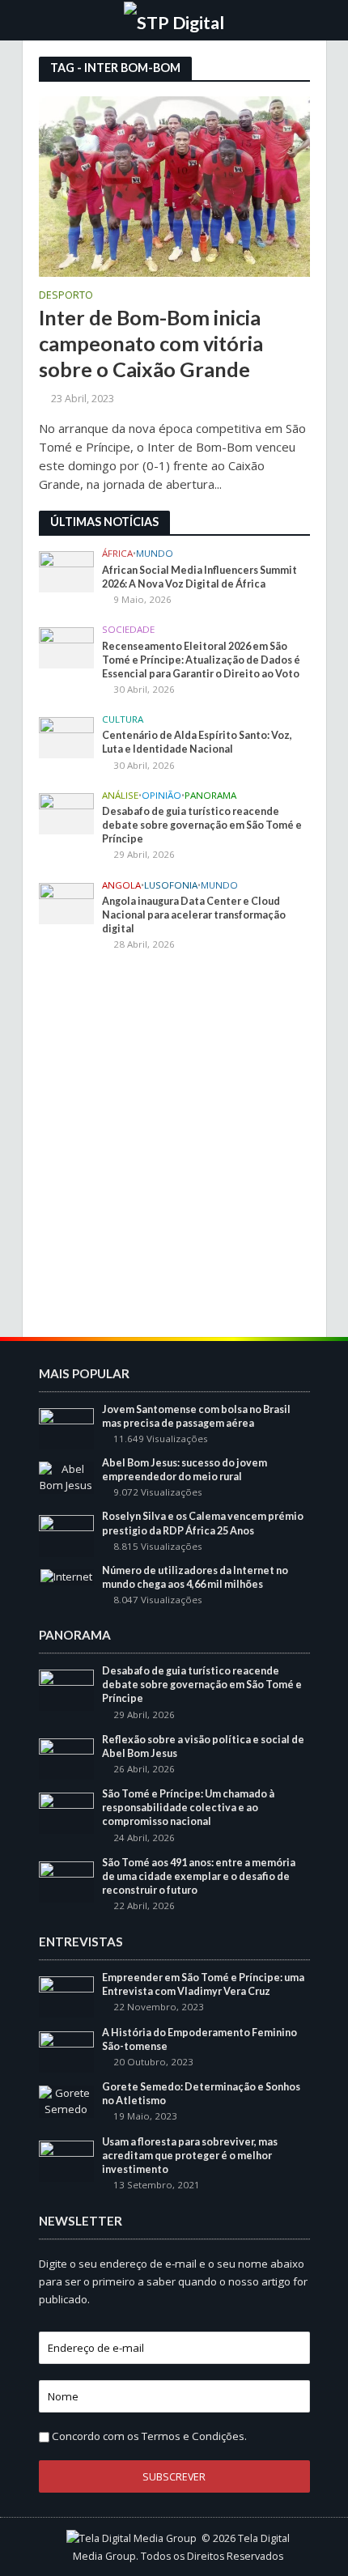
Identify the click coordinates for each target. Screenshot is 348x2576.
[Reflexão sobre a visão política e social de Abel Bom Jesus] (67, 1758)
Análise (120, 796)
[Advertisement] (174, 1147)
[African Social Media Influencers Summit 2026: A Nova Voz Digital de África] (67, 571)
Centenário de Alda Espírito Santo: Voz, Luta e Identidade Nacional (197, 742)
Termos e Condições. (194, 2436)
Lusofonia (171, 885)
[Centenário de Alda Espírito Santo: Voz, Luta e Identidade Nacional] (67, 736)
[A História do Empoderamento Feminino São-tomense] (67, 2051)
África (117, 554)
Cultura (123, 719)
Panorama (210, 796)
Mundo (155, 554)
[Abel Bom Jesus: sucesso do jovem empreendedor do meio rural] (67, 1476)
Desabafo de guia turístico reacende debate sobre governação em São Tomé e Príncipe (202, 825)
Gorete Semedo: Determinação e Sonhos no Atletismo (201, 2094)
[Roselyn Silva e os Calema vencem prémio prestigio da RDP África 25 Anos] (67, 1535)
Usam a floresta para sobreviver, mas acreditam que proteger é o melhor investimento (190, 2156)
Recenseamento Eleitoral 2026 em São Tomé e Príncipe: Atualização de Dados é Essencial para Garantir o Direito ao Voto (201, 660)
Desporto (66, 296)
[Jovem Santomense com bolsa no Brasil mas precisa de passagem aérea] (67, 1428)
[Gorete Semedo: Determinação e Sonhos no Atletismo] (67, 2101)
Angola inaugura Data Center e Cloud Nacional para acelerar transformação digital (194, 915)
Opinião (161, 796)
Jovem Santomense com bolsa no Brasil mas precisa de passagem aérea (196, 1416)
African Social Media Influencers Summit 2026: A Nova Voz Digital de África (199, 577)
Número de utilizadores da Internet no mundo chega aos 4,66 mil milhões (195, 1577)
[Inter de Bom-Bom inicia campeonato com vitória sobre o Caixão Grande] (174, 185)
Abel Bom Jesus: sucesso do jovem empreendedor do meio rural (185, 1470)
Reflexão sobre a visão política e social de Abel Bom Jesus (203, 1746)
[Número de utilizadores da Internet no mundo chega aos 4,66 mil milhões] (66, 1577)
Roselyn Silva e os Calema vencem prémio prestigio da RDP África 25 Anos (203, 1523)
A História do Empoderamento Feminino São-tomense (199, 2039)
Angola (121, 885)
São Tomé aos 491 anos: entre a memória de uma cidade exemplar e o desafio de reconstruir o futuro (199, 1876)
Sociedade (128, 630)
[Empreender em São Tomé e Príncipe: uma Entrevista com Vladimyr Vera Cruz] (67, 1996)
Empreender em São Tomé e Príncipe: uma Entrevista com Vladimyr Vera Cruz (203, 1984)
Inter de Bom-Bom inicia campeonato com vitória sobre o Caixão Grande (151, 344)
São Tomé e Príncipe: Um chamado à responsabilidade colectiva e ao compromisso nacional (188, 1808)
